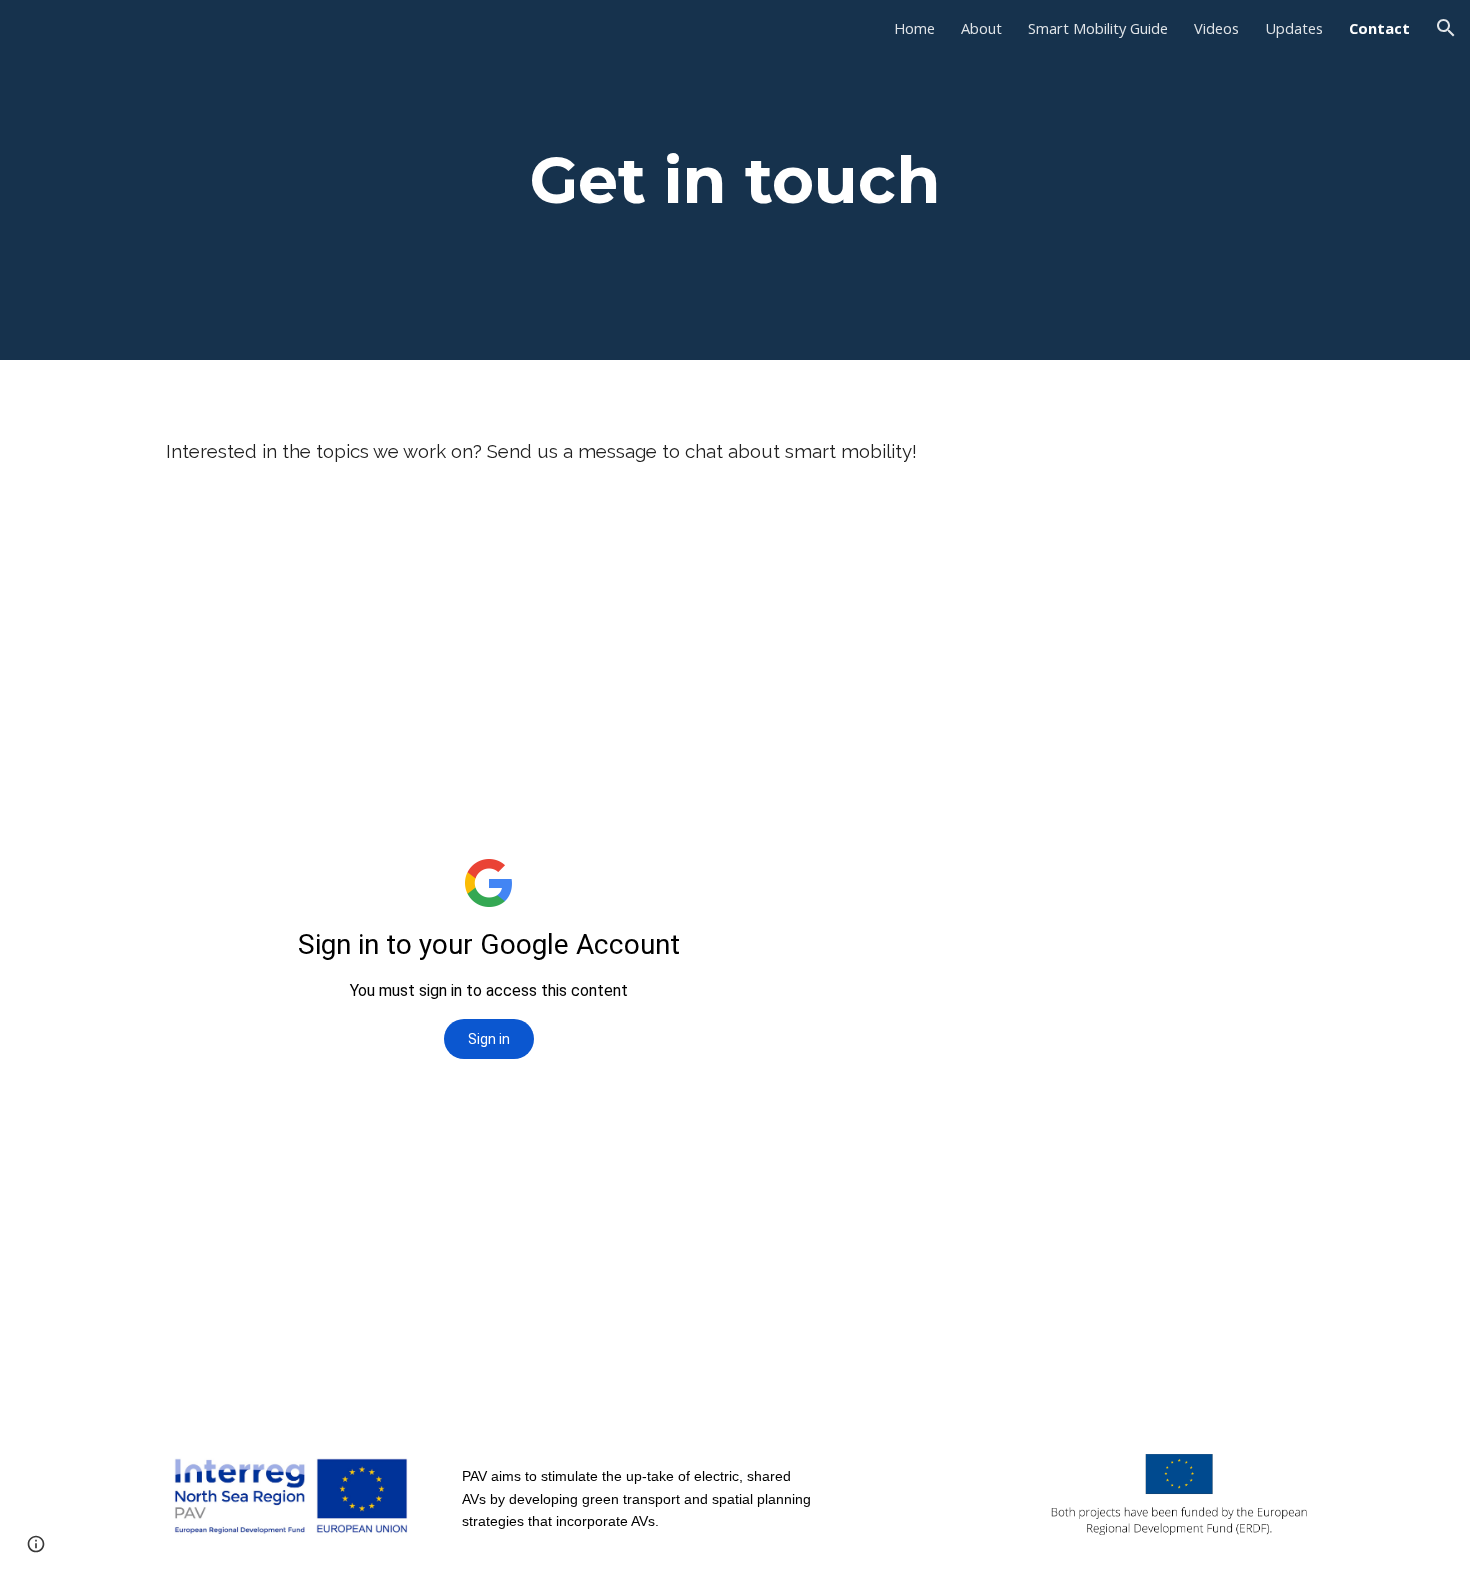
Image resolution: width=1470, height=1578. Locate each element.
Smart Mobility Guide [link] (1098, 28)
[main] (735, 180)
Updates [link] (1294, 28)
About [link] (981, 28)
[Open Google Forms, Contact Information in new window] (781, 550)
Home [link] (914, 28)
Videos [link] (1216, 28)
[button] (1446, 28)
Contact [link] (1379, 28)
